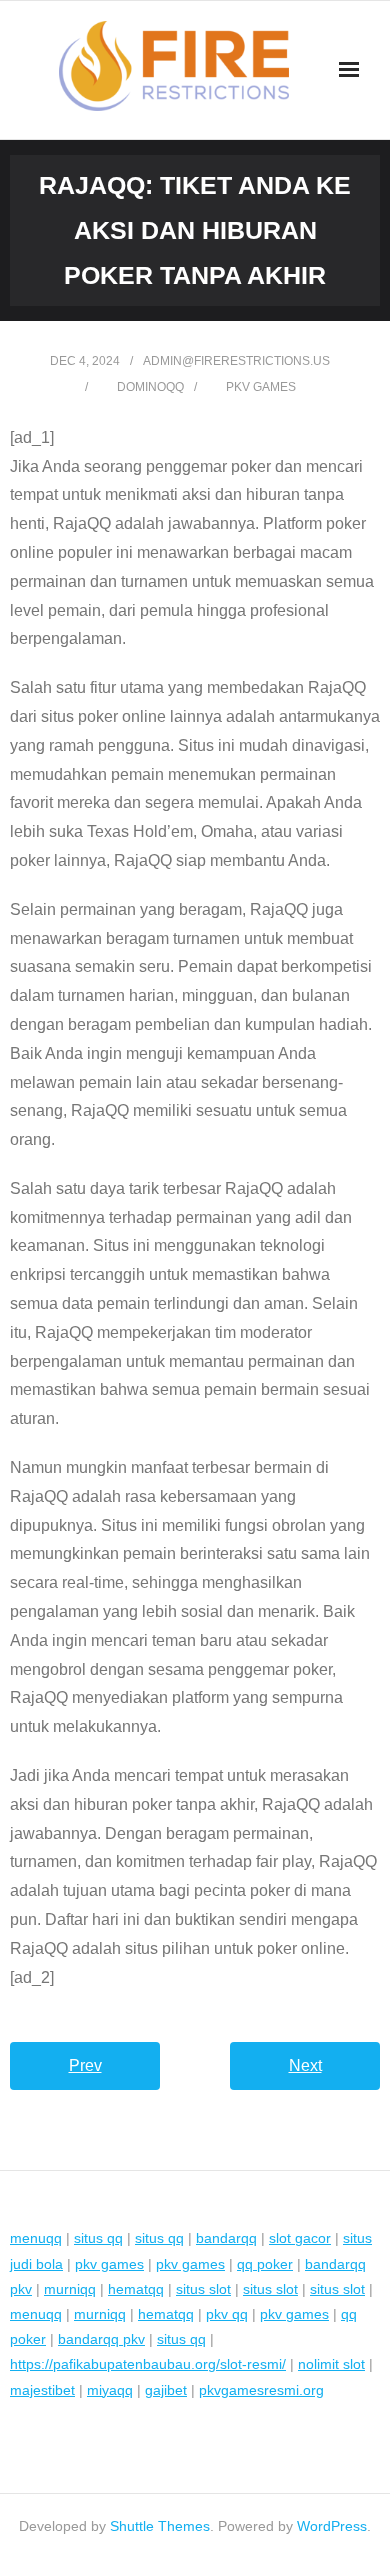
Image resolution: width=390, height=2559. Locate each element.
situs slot (203, 2289)
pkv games (261, 387)
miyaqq (110, 2390)
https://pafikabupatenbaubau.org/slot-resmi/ (148, 2364)
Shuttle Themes (160, 2526)
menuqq (36, 2238)
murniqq (70, 2289)
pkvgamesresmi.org (261, 2390)
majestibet (42, 2390)
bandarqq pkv (101, 2339)
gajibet (166, 2390)
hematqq (136, 2289)
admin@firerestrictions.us (236, 361)
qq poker (265, 2264)
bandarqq (226, 2238)
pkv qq (227, 2314)
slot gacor (300, 2238)
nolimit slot (331, 2364)
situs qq (98, 2238)
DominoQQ (150, 387)
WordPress (332, 2526)
